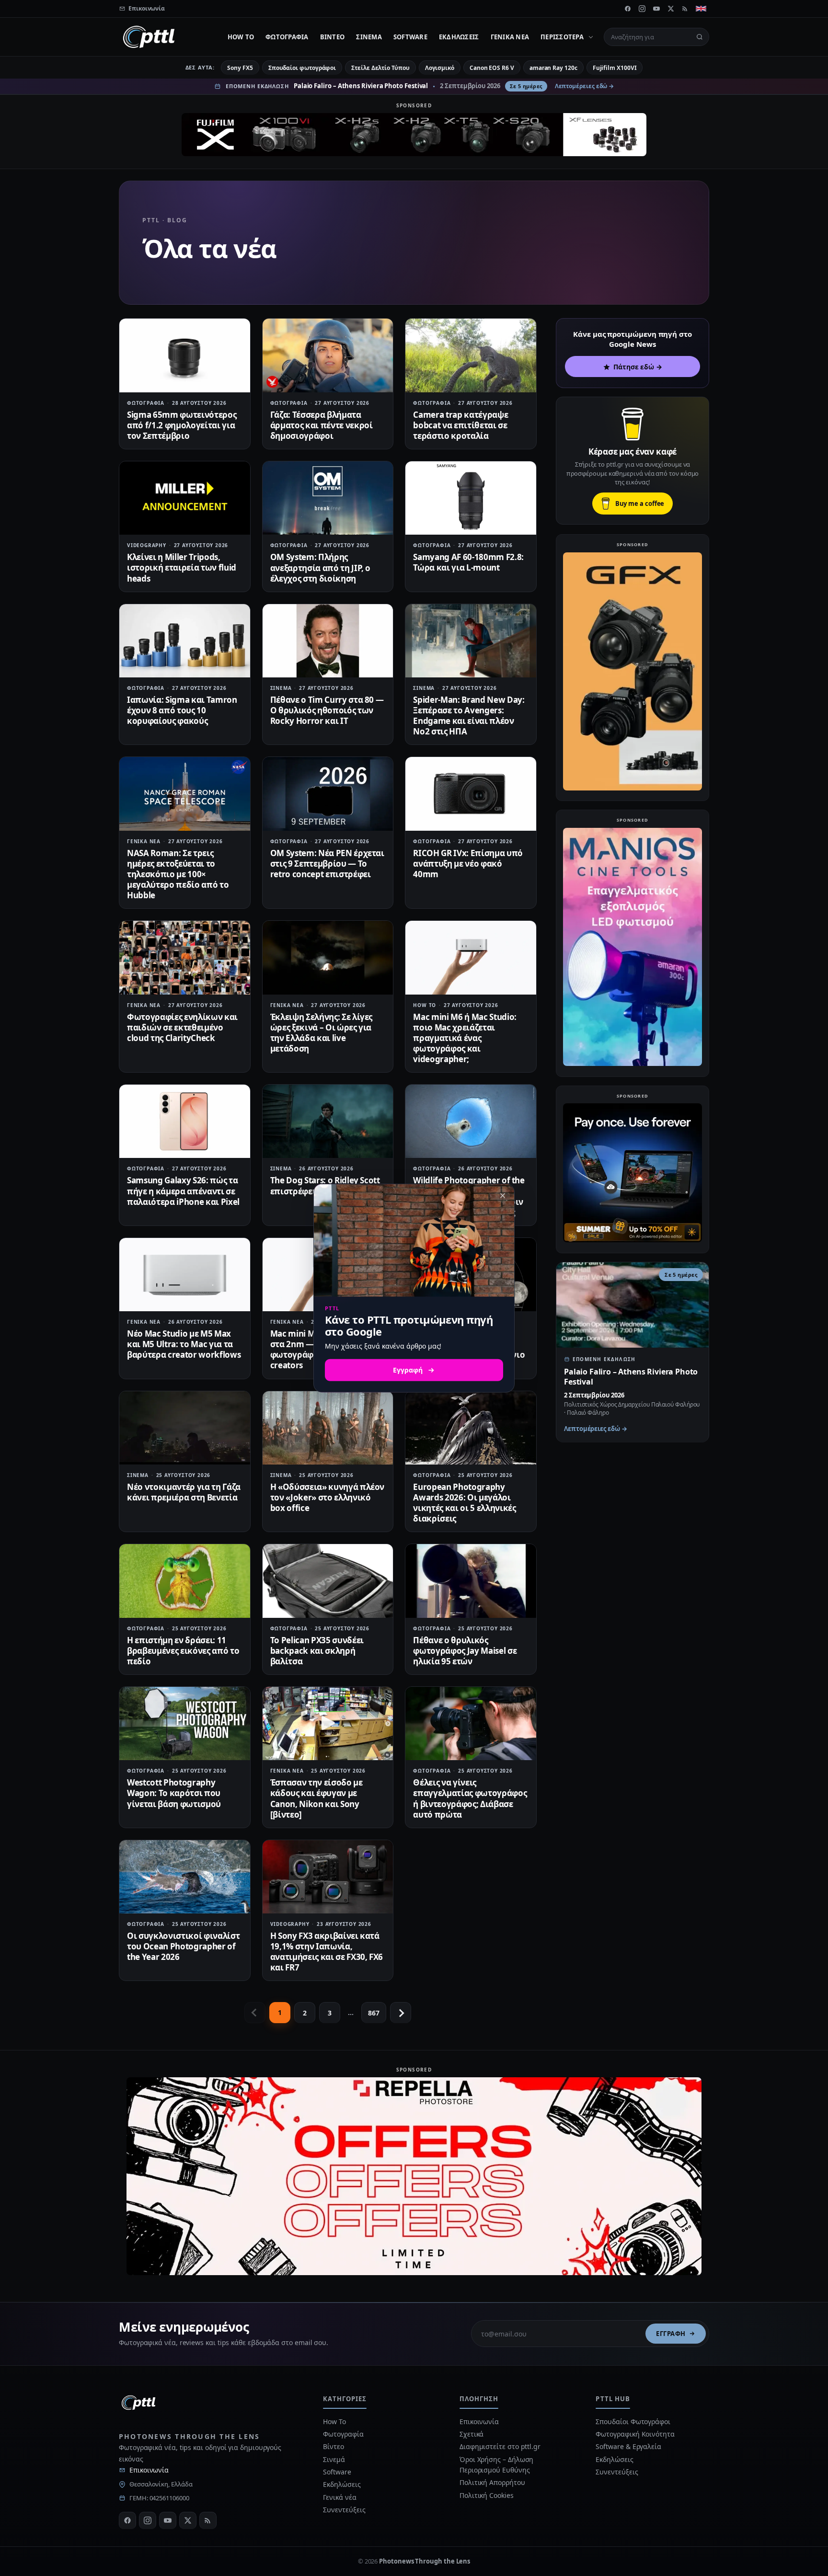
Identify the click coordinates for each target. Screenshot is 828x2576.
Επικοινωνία (149, 2470)
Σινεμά (369, 37)
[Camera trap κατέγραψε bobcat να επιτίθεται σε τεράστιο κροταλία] (471, 355)
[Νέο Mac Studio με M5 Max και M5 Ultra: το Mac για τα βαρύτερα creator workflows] (185, 1275)
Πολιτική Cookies (487, 2495)
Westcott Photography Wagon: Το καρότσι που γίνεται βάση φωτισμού (174, 1793)
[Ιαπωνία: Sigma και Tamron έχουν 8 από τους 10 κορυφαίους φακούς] (185, 641)
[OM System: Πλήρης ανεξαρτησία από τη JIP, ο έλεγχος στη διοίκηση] (328, 498)
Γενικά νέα (510, 37)
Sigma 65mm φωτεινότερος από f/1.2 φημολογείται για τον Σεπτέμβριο (182, 425)
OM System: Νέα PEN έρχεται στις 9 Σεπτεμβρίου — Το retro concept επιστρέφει (327, 864)
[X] (671, 9)
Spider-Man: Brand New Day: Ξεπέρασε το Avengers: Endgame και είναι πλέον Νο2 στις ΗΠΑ (469, 716)
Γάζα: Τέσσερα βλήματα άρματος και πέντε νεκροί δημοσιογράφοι (322, 425)
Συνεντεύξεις (344, 2510)
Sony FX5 (240, 68)
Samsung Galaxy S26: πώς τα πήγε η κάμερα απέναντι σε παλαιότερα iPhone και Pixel (183, 1191)
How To (241, 37)
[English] (701, 9)
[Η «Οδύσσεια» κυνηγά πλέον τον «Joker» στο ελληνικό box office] (328, 1428)
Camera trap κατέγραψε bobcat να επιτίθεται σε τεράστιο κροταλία (460, 425)
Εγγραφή (671, 2334)
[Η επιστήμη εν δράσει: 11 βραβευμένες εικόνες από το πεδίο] (185, 1581)
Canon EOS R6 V (492, 68)
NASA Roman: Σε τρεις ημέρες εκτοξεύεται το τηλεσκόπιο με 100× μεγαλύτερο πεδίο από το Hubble (178, 874)
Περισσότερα (562, 37)
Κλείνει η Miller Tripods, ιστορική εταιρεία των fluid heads (182, 567)
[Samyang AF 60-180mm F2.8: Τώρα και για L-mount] (471, 498)
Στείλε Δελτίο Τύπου (380, 68)
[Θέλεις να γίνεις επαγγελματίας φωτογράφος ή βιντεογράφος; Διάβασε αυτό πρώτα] (471, 1723)
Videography (147, 545)
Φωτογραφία (287, 37)
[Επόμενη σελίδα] (401, 2013)
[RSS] (685, 9)
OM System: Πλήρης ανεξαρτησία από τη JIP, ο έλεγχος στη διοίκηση (321, 567)
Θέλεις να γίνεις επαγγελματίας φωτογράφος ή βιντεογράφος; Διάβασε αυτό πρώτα (470, 1798)
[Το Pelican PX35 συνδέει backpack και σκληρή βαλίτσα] (328, 1581)
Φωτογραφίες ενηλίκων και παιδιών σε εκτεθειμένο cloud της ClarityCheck (182, 1027)
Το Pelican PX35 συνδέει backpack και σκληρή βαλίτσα (317, 1651)
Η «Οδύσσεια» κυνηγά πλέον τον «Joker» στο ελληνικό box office (328, 1497)
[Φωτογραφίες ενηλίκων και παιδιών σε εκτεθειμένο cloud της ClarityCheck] (185, 957)
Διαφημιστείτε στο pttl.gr (500, 2446)
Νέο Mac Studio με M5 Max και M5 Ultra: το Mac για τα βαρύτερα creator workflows (184, 1344)
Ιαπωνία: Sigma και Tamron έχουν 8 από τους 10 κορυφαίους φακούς (182, 710)
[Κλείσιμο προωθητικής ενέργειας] (503, 1195)
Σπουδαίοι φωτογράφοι (302, 68)
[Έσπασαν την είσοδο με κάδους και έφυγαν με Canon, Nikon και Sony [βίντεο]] (328, 1723)
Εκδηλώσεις (459, 37)
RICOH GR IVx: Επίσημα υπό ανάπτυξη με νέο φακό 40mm (468, 864)
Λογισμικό (440, 68)
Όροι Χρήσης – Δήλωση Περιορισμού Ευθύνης (496, 2465)
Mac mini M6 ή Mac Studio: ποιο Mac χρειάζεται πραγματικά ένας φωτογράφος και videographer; (465, 1038)
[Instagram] (642, 9)
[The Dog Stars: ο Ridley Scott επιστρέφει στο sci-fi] (328, 1121)
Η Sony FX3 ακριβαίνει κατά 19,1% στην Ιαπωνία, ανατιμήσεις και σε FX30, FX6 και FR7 (327, 1952)
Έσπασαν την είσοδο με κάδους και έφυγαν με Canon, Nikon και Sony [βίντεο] (316, 1798)
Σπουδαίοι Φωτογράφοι (633, 2421)
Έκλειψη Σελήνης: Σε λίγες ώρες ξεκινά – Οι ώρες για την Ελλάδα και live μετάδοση (322, 1033)
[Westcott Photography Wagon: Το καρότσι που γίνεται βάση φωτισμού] (185, 1723)
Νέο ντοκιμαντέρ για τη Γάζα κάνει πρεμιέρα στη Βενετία (184, 1492)
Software (410, 37)
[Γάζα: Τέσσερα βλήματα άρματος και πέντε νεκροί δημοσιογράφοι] (328, 355)
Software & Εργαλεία (628, 2446)
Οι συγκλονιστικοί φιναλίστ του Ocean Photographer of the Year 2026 (183, 1946)
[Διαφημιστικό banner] (414, 135)
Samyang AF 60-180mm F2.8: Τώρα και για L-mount (468, 562)
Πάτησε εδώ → (638, 367)
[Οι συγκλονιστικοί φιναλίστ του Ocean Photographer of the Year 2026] (185, 1877)
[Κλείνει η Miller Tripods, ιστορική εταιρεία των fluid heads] (185, 498)
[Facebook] (628, 9)
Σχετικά (471, 2434)
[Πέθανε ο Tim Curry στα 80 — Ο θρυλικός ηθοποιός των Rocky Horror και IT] (328, 641)
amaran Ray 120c (553, 68)
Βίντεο (333, 37)
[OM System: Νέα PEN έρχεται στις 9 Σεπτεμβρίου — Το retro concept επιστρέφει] (328, 794)
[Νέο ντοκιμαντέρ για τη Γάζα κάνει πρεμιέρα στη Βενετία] (185, 1428)
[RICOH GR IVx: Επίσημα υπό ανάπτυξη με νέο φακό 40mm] (471, 794)
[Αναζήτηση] (700, 37)
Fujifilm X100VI (615, 68)
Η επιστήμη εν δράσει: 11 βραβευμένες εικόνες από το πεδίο (183, 1651)
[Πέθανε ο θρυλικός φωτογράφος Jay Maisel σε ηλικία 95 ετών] (471, 1581)
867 (374, 2013)
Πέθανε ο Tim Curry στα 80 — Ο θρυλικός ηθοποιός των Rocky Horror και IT (327, 710)
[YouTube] (656, 9)
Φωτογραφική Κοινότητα (635, 2434)
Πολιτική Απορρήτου (493, 2482)
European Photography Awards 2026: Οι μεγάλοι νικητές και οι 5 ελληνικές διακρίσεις (464, 1503)
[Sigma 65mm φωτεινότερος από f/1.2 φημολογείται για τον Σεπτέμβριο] (185, 355)
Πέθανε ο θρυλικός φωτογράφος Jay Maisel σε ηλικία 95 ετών (465, 1651)
